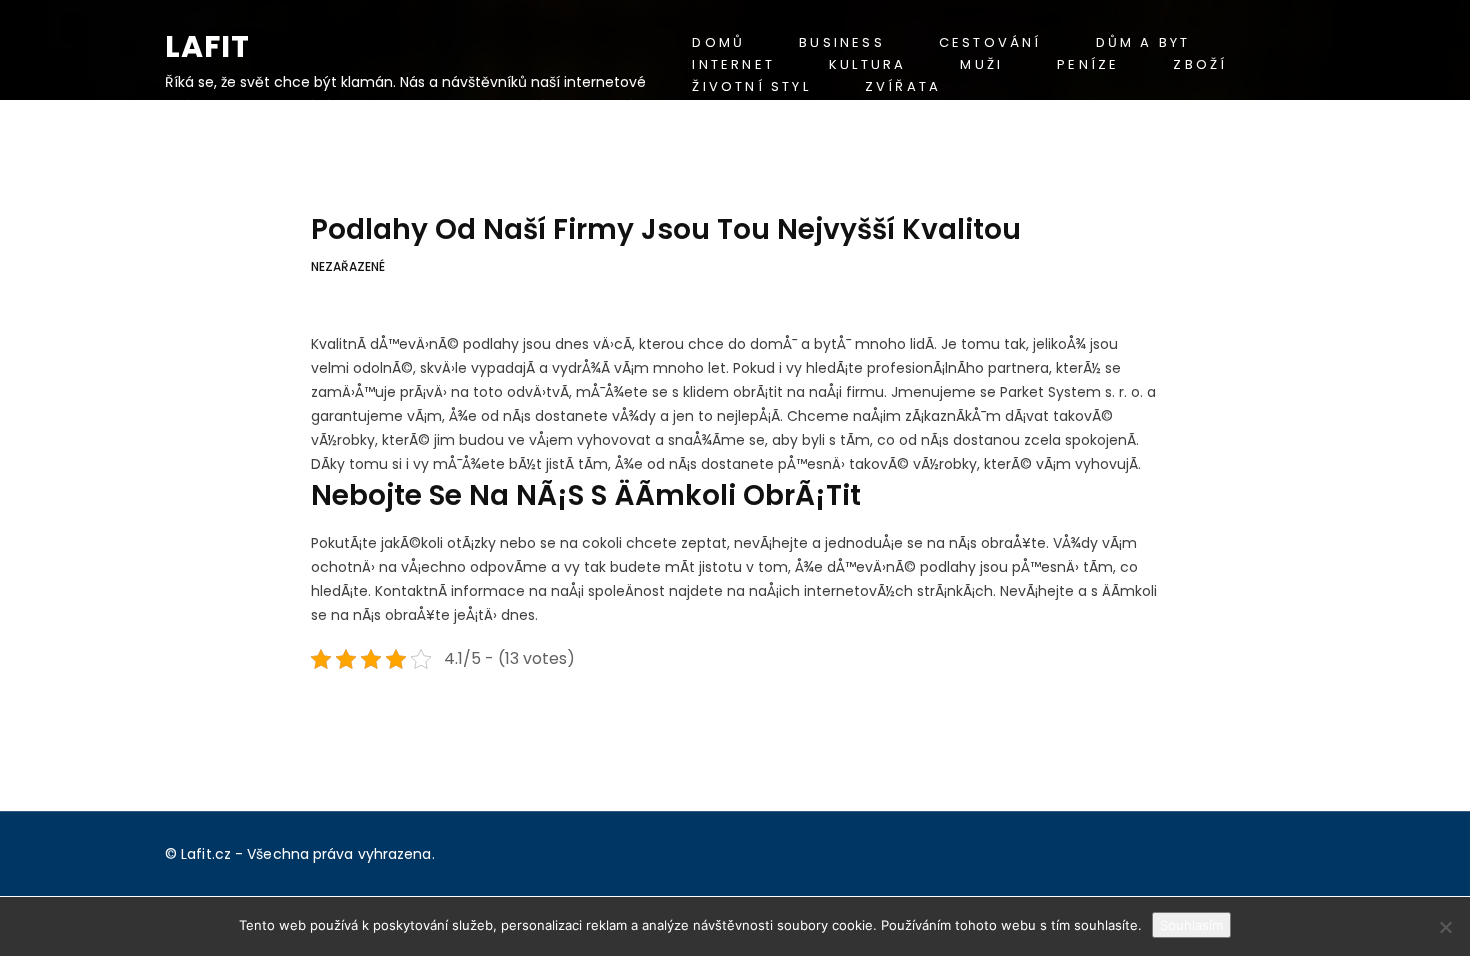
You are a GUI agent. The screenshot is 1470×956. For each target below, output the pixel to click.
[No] (1445, 927)
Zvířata (903, 86)
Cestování (990, 42)
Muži (981, 64)
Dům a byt (1143, 42)
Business (842, 42)
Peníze (1088, 64)
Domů (718, 42)
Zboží (1200, 64)
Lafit (207, 46)
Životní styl (751, 86)
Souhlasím (1191, 925)
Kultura (867, 64)
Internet (733, 64)
